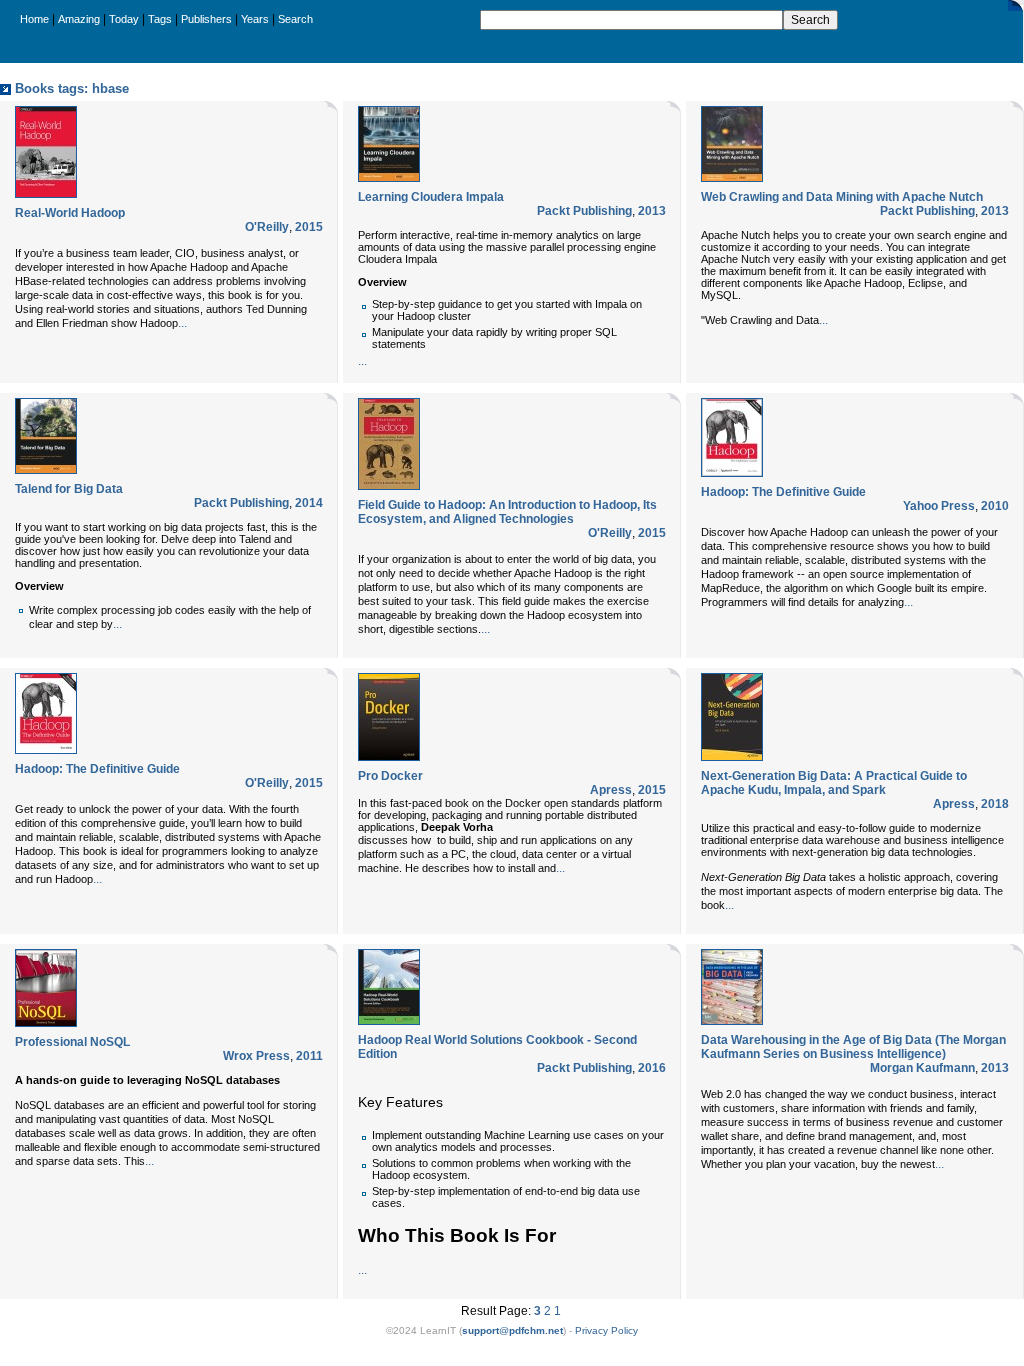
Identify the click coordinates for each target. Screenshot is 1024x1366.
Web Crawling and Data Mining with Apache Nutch (842, 197)
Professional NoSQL (72, 1042)
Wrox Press (256, 1056)
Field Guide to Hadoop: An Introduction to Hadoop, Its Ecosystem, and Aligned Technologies (507, 512)
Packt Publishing (584, 211)
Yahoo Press (939, 506)
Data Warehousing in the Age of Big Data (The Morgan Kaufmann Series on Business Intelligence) (853, 1047)
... (182, 323)
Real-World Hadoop (70, 213)
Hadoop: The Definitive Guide (783, 492)
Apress (611, 790)
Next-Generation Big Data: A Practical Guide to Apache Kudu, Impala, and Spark (834, 783)
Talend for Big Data (69, 489)
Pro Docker (390, 776)
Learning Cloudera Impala (431, 197)
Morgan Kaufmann (922, 1068)
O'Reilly (267, 227)
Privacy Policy (606, 1330)
